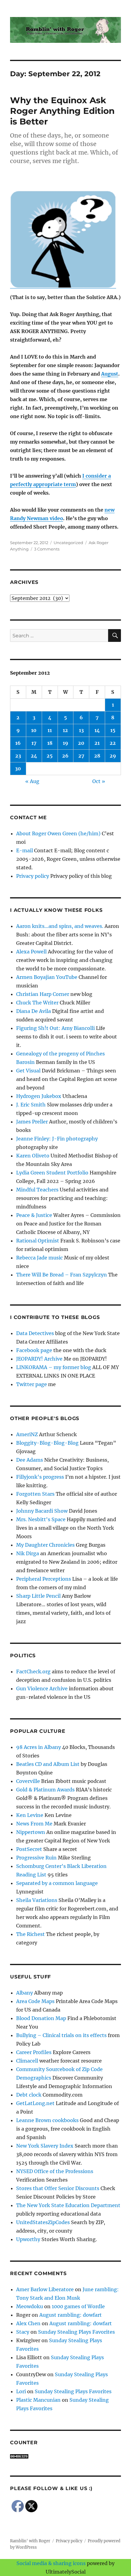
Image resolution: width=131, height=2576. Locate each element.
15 (113, 730)
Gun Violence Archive (42, 1688)
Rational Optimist (38, 1241)
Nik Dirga (28, 1553)
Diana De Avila (34, 1011)
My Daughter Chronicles (45, 1545)
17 (34, 743)
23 (18, 756)
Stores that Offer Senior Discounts (58, 2188)
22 (113, 743)
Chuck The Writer (37, 1003)
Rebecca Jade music (39, 1258)
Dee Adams (30, 1460)
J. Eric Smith (31, 1105)
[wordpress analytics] (65, 2456)
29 (113, 756)
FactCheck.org (33, 1671)
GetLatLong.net (35, 2103)
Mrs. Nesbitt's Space (41, 1519)
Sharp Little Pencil (38, 1596)
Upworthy (28, 2239)
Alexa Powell (31, 952)
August (110, 374)
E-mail (25, 850)
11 (50, 730)
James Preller (32, 1122)
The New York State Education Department (68, 2205)
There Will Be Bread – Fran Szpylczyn (62, 1275)
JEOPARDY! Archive (39, 1359)
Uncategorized (68, 543)
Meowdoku (30, 2306)
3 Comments (47, 549)
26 (65, 756)
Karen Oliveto (33, 1156)
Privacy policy (33, 876)
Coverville (28, 1781)
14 (97, 730)
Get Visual (28, 1071)
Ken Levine (30, 1815)
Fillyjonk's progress (40, 1477)
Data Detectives (35, 1333)
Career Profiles (34, 2052)
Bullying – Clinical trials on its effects (61, 2035)
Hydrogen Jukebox (39, 1096)
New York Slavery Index (45, 2146)
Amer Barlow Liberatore (45, 2289)
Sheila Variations (37, 1900)
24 (34, 756)
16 (18, 743)
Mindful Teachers (37, 1190)
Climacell (27, 2061)
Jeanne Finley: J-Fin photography (57, 1139)
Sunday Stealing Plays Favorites (76, 2332)
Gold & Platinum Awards (45, 1790)
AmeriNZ (27, 1434)
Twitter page (32, 1384)
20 (81, 743)
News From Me (34, 1824)
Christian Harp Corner (43, 994)
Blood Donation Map (41, 2018)
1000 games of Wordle (78, 2306)
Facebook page (34, 1350)
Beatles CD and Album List (48, 1764)
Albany (25, 1993)
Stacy (23, 2332)
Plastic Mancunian (38, 2400)
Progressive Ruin (36, 1858)
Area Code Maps (35, 2001)
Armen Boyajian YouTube (47, 977)
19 (65, 743)
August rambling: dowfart (71, 2315)
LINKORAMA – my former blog (54, 1367)
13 (81, 730)
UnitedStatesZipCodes (43, 2222)
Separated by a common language (57, 1883)
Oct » (99, 781)
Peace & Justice (34, 1215)
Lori (21, 2391)
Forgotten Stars (35, 1494)
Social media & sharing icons (52, 2563)
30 (18, 768)
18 (50, 743)
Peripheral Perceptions (44, 1579)
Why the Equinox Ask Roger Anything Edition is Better (62, 111)
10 (34, 730)
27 (81, 756)
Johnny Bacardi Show (42, 1511)
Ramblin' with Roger (30, 2541)
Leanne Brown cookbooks (47, 2120)
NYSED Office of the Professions (55, 2171)
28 (97, 756)
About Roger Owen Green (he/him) (58, 833)
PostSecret (29, 1849)
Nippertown (31, 1832)
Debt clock (29, 2095)
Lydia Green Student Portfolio (52, 1173)
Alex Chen (28, 2323)
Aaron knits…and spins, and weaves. (60, 926)
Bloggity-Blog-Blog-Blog (47, 1443)
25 (50, 756)
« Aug (32, 781)
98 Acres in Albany (39, 1747)
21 (97, 743)
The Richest (30, 1934)
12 (65, 730)
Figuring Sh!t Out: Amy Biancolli (55, 1028)
